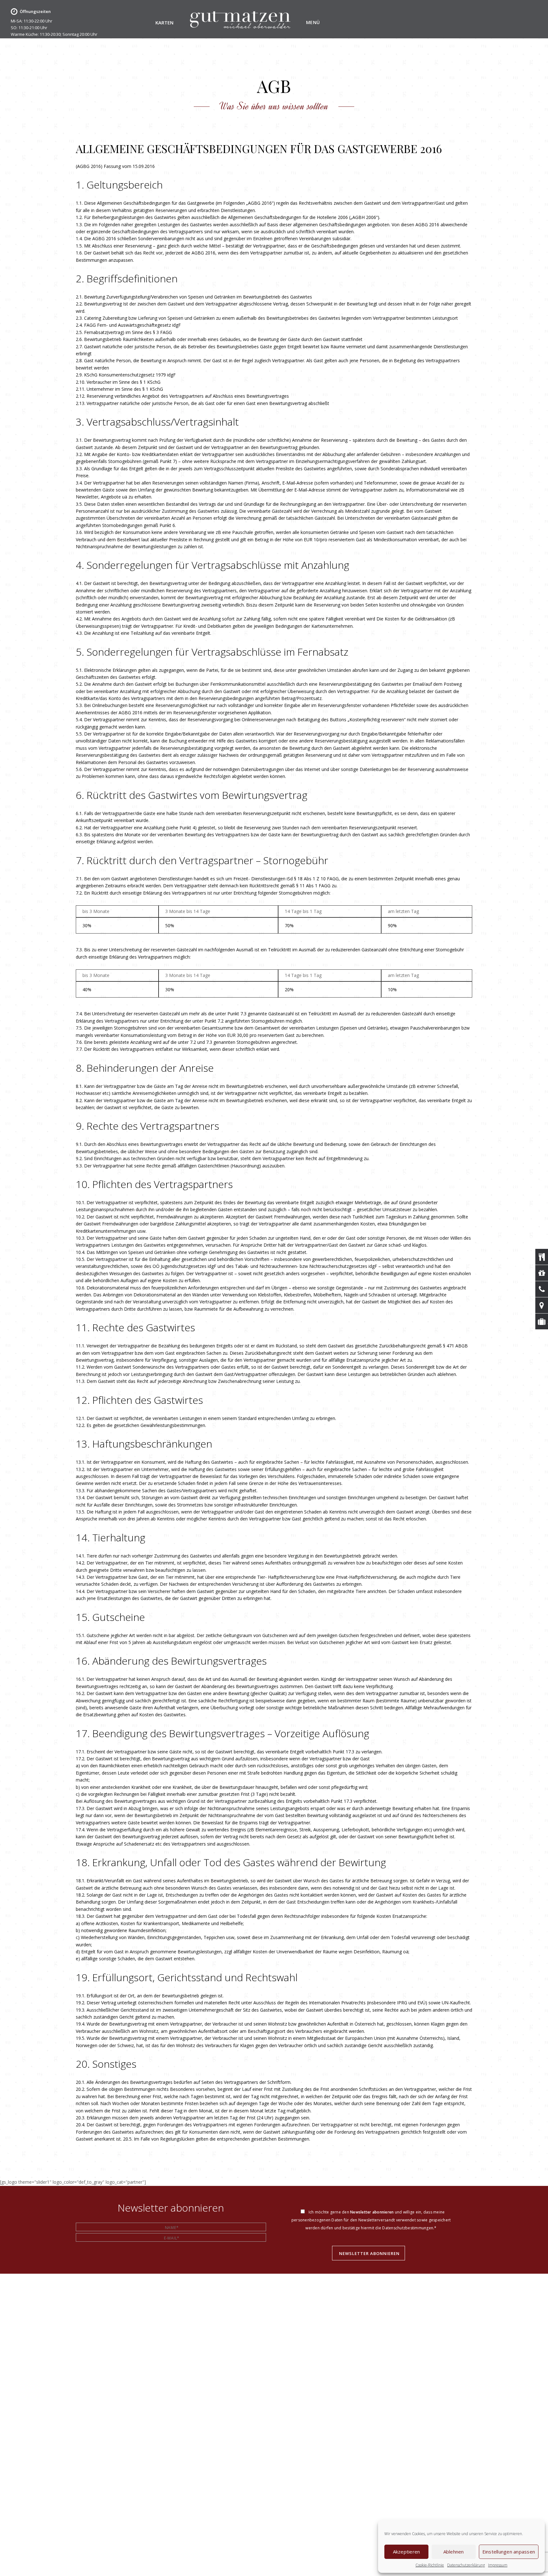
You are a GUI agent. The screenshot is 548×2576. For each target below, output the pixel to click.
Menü (313, 22)
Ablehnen (454, 2552)
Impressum (498, 2565)
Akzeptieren (407, 2552)
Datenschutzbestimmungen (408, 2228)
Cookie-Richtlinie (430, 2565)
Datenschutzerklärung (466, 2565)
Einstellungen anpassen (509, 2552)
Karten (164, 23)
